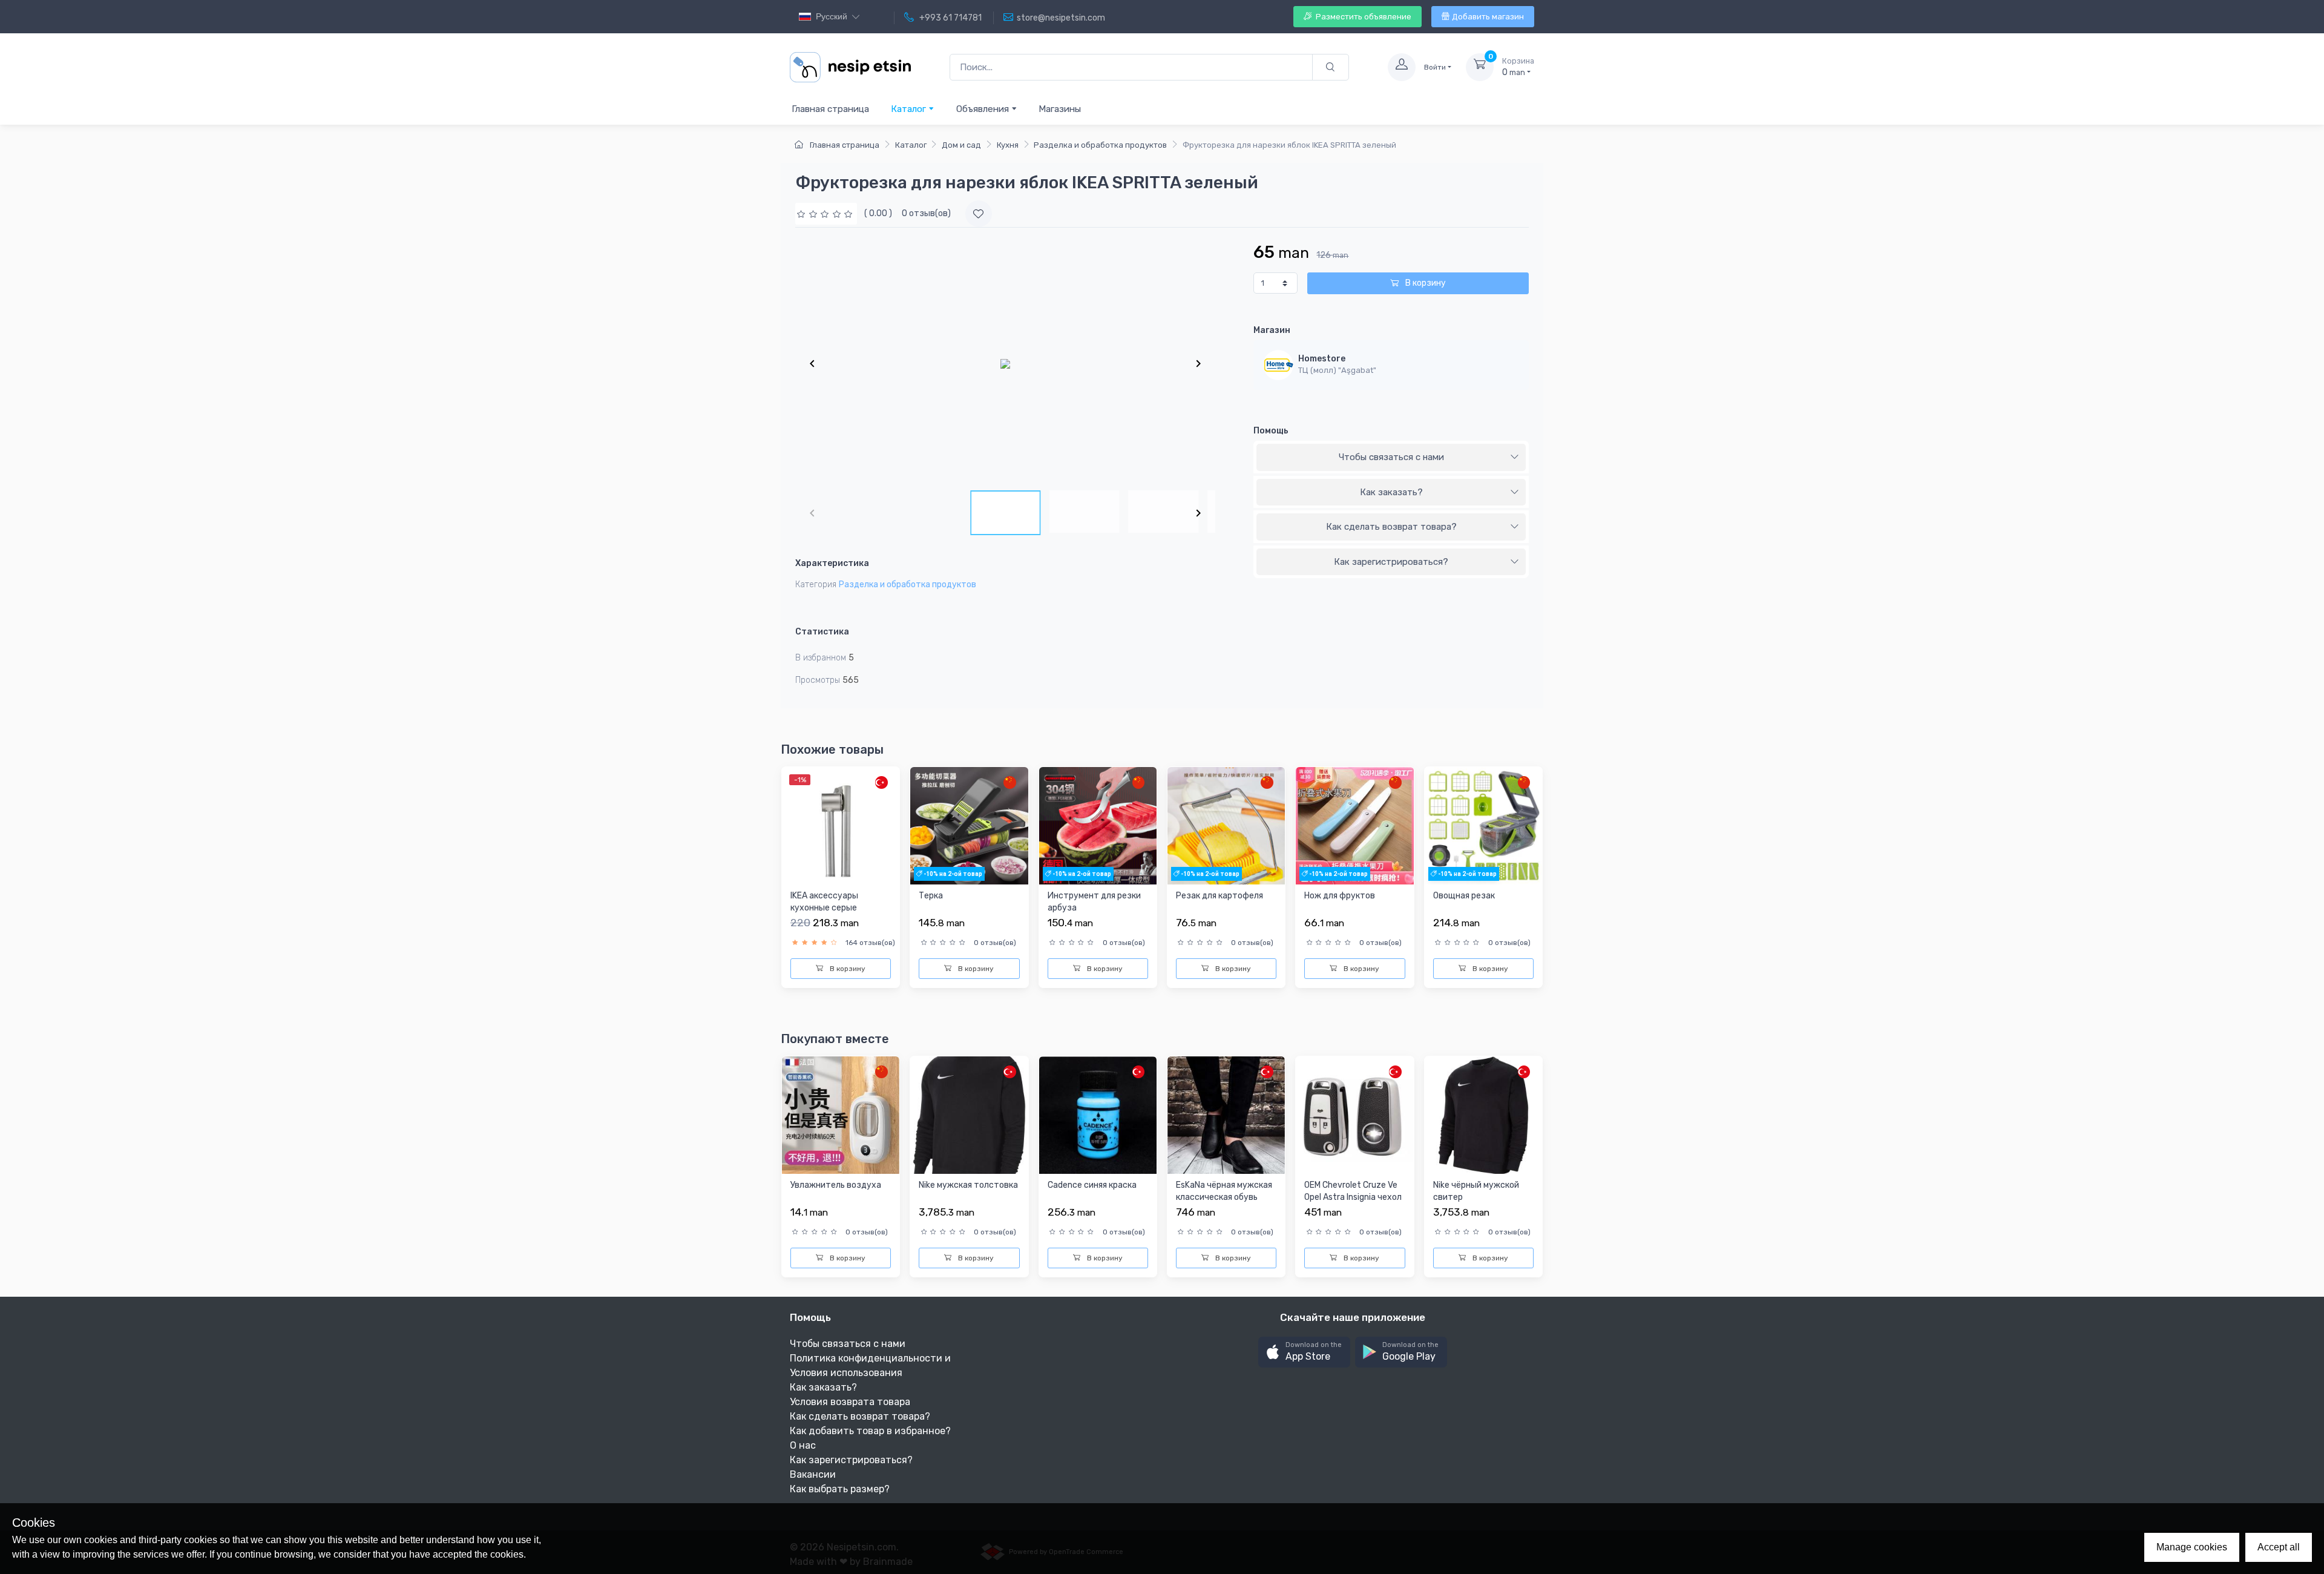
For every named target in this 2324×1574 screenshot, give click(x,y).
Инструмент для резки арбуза (1094, 902)
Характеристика (832, 563)
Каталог (910, 109)
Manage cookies (2192, 1547)
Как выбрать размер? (840, 1489)
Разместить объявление (1363, 17)
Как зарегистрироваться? (1391, 562)
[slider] (826, 213)
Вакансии (813, 1474)
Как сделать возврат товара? (1391, 527)
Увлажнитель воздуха (836, 1185)
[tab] (1391, 458)
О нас (803, 1445)
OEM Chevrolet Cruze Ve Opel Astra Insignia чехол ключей (1353, 1197)
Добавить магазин (1488, 17)
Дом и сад (961, 145)
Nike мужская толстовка (968, 1185)
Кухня (1008, 145)
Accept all (2279, 1547)
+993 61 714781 (950, 18)
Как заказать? (1391, 492)
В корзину (1425, 283)
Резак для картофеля (1219, 896)
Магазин (1272, 330)
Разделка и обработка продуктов (1100, 145)
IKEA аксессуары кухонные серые (824, 902)
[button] (1304, 1352)
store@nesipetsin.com (1061, 18)
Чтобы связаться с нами (1391, 457)
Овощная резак (1464, 896)
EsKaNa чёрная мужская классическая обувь (1224, 1191)
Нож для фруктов (1340, 896)
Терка (931, 896)
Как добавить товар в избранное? (870, 1431)
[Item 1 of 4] (1005, 363)
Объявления (984, 109)
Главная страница (830, 109)
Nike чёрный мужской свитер (1476, 1191)
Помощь (1271, 431)
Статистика (822, 632)
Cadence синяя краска (1092, 1185)
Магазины (1060, 109)
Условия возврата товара (850, 1402)
